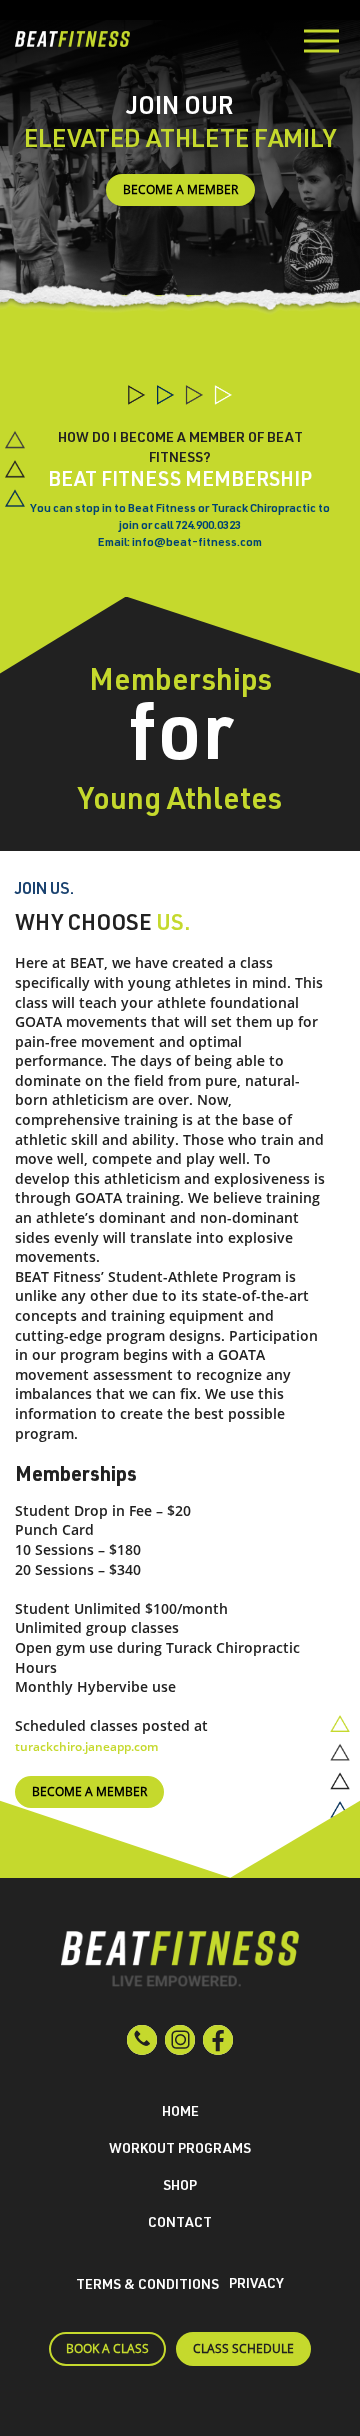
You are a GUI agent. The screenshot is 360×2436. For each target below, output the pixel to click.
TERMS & (147, 2286)
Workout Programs (180, 2150)
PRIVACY (256, 2285)
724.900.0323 (208, 526)
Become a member (180, 189)
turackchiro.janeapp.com (86, 1746)
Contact (180, 2224)
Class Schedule (243, 2348)
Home (180, 2113)
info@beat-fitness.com (197, 543)
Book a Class (107, 2348)
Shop (180, 2187)
